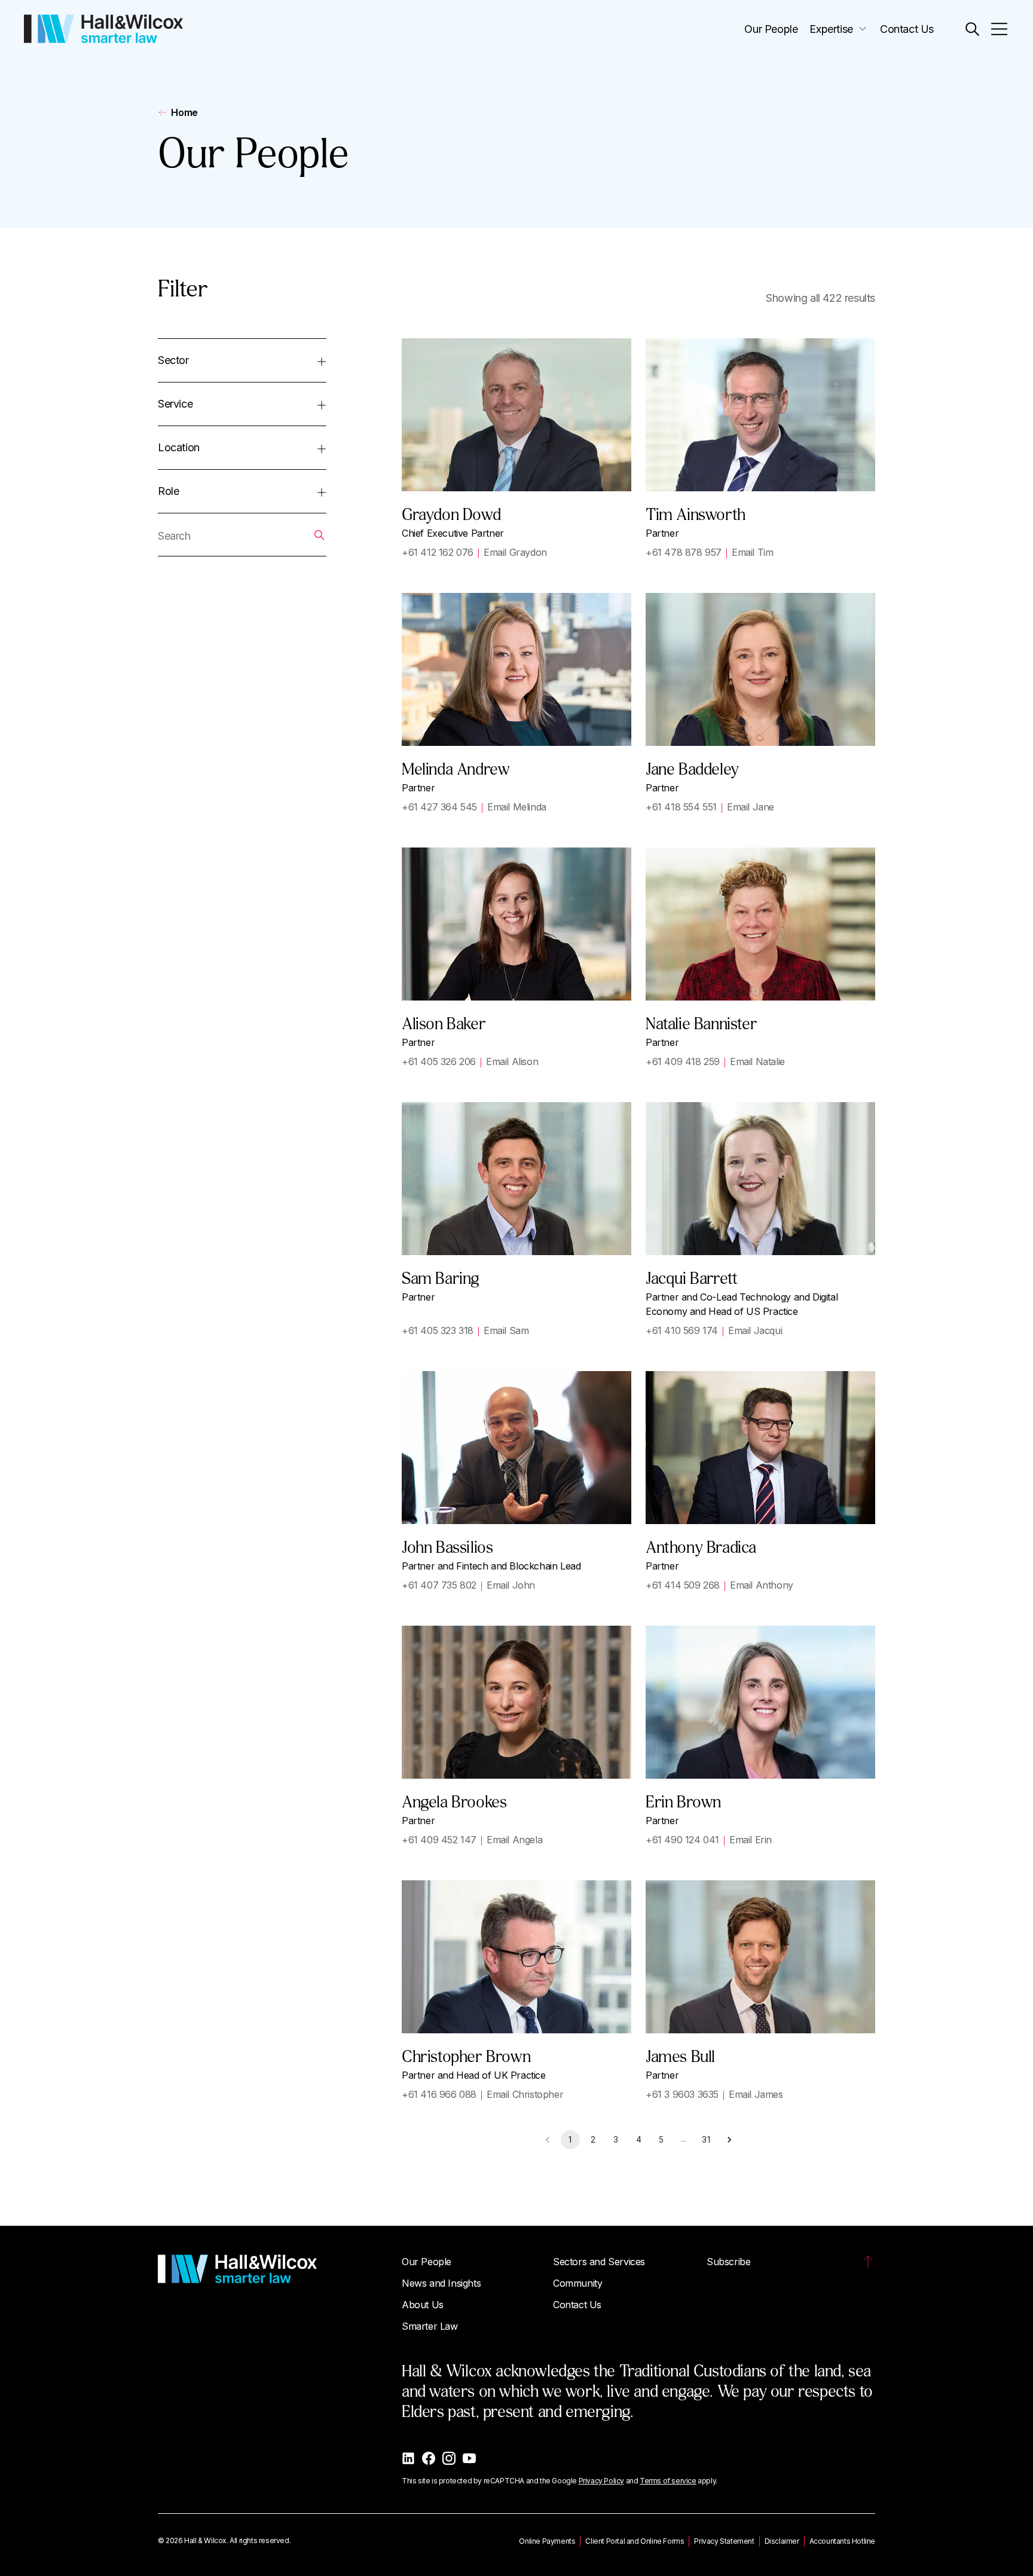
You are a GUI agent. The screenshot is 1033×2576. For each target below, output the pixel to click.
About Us (423, 2305)
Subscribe (728, 2262)
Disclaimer (782, 2541)
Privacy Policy (601, 2481)
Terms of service (668, 2481)
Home (184, 112)
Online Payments (547, 2541)
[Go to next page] (729, 2140)
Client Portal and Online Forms (635, 2541)
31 (707, 2140)
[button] (972, 29)
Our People (771, 29)
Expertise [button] (831, 29)
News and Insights (441, 2283)
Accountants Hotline (842, 2541)
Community (577, 2283)
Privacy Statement (724, 2541)
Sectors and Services (599, 2262)
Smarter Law (430, 2326)
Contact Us (907, 29)
